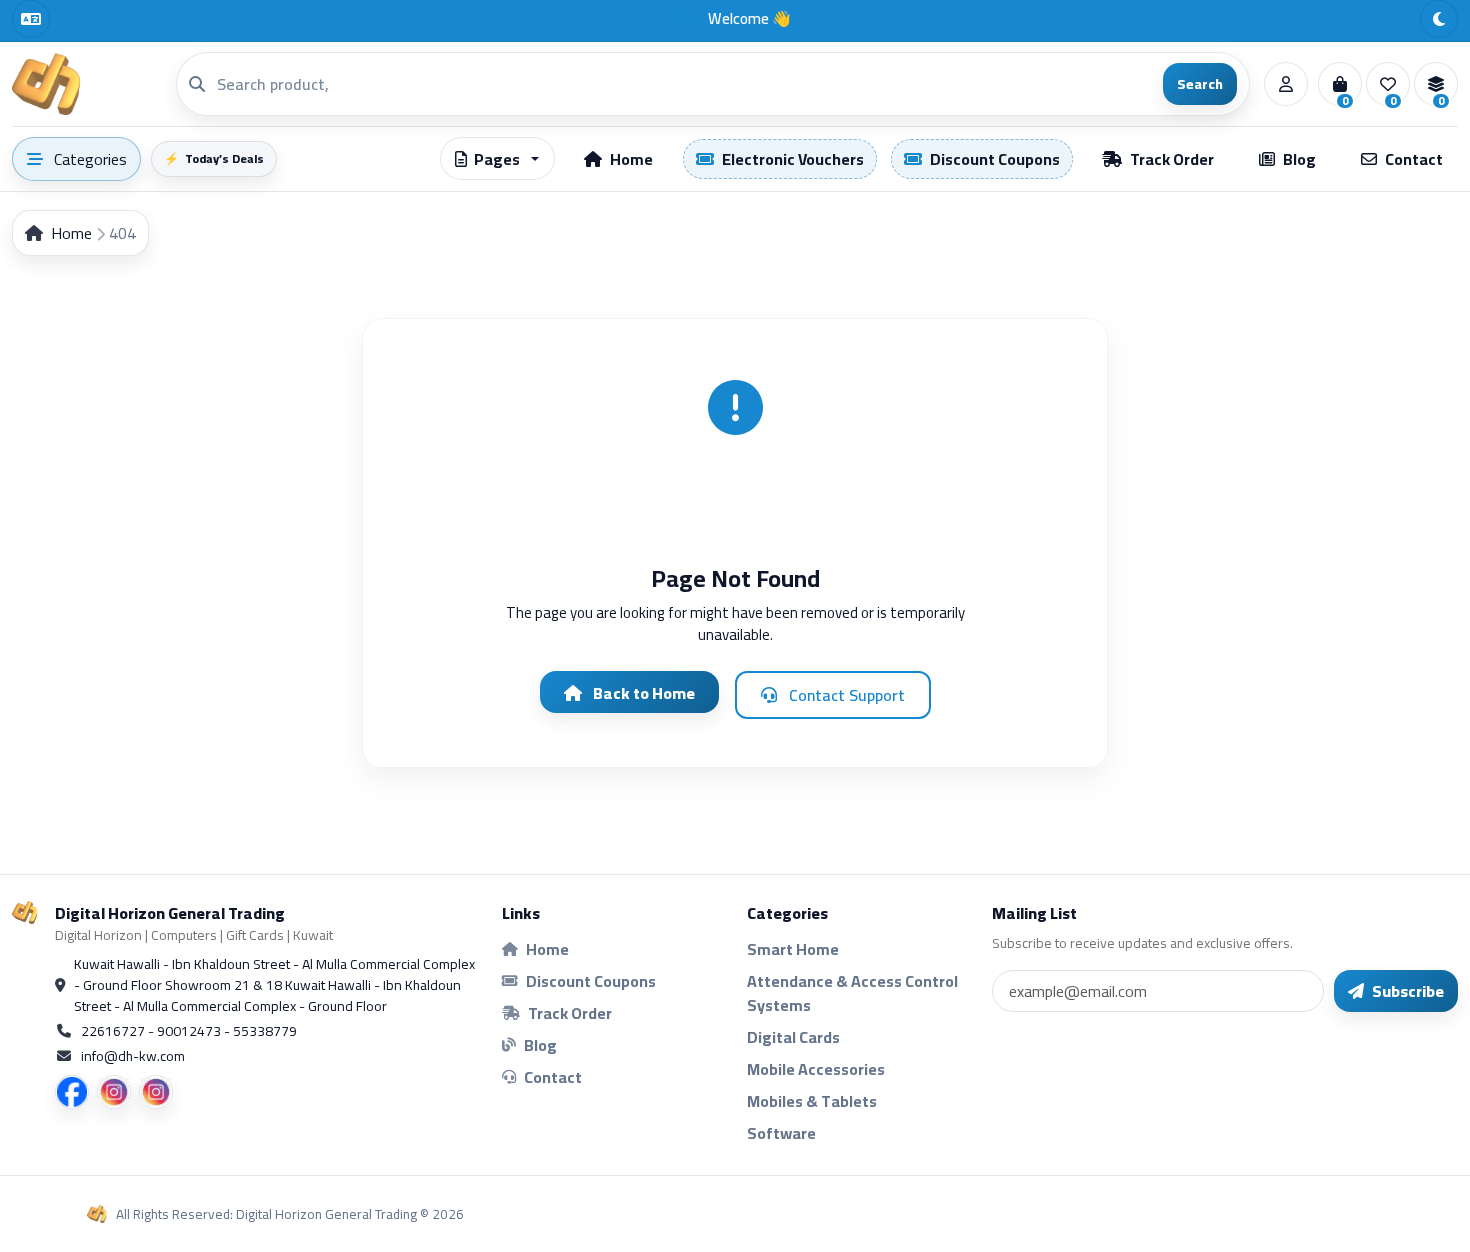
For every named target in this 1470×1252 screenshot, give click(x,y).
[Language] (31, 19)
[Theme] (1439, 19)
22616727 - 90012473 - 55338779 (189, 1031)
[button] (497, 158)
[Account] (1286, 84)
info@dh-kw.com (133, 1056)
